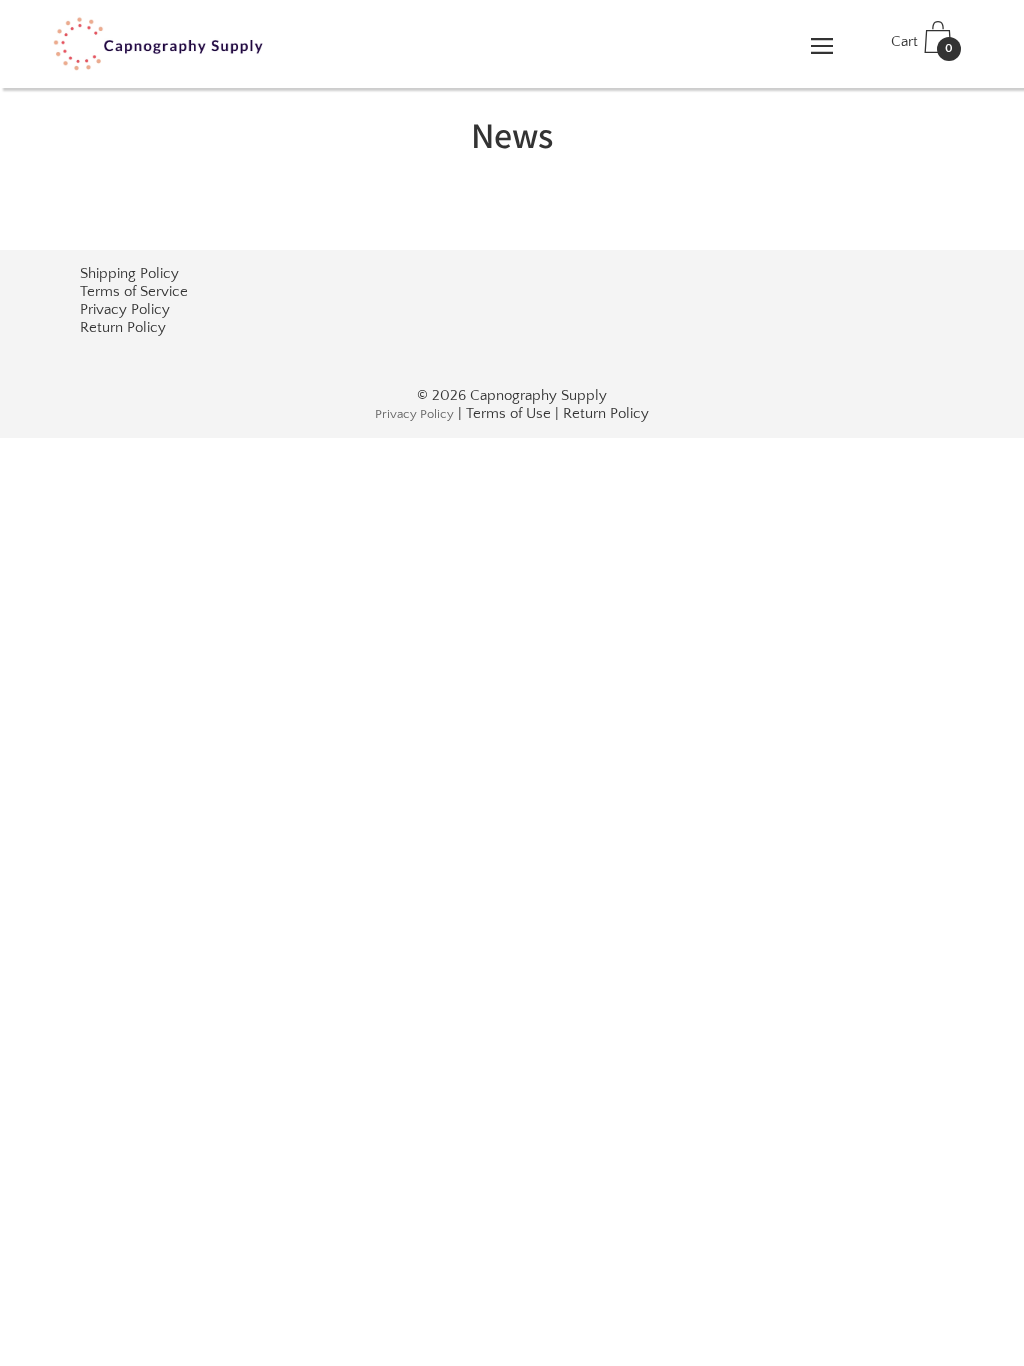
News (512, 134)
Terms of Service (134, 291)
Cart (922, 44)
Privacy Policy (125, 309)
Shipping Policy (129, 273)
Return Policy (123, 327)
